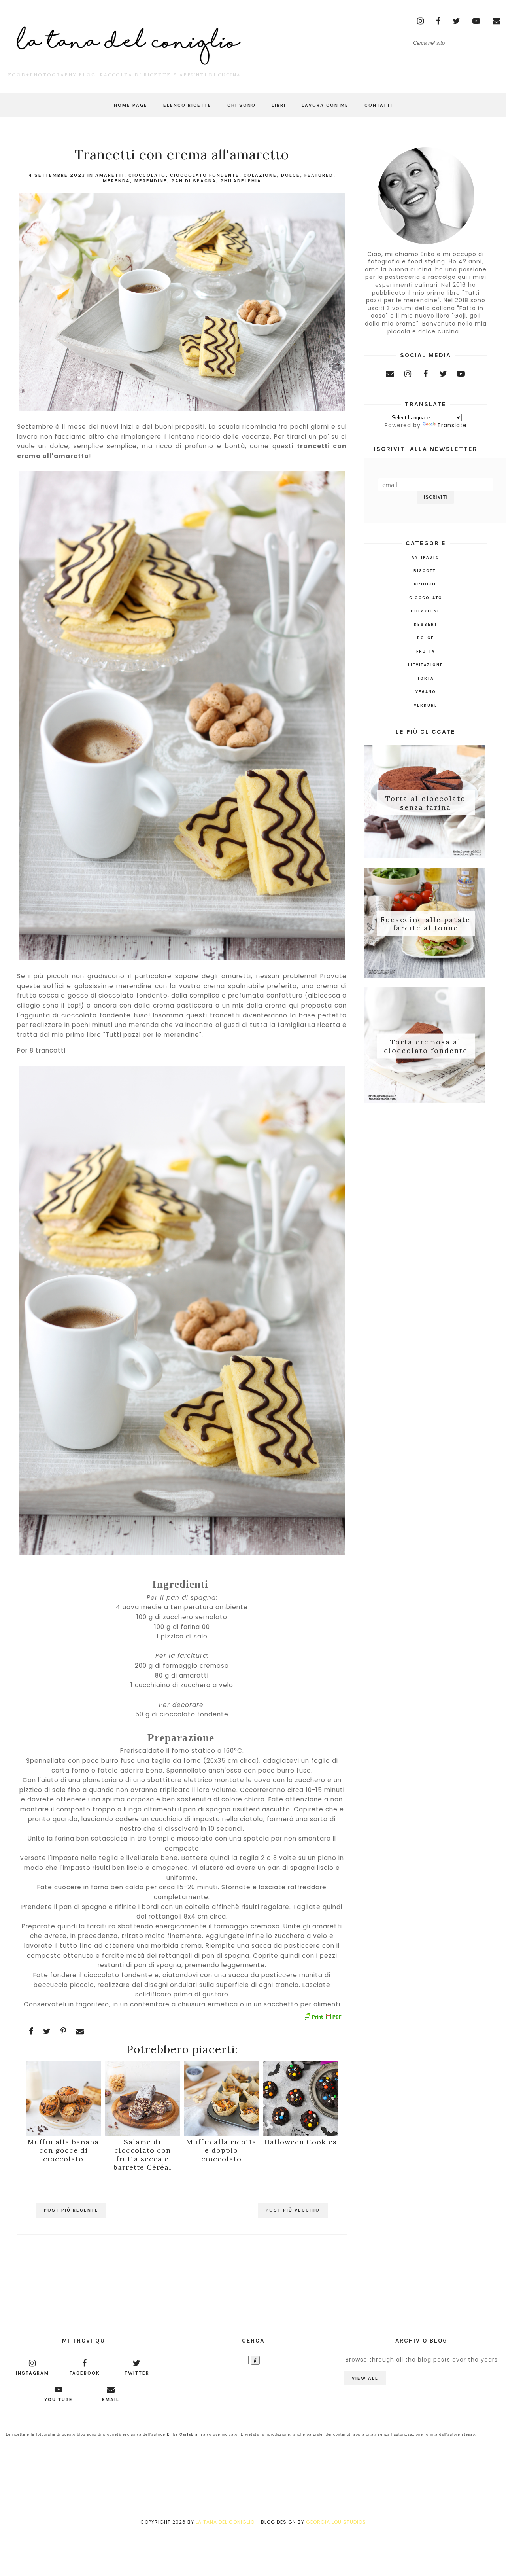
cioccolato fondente (205, 175)
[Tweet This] (47, 2031)
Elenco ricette (187, 105)
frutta (426, 652)
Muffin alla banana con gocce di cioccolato (63, 2150)
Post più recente (71, 2210)
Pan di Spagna (194, 181)
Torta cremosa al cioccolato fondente (426, 1046)
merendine (151, 181)
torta (426, 678)
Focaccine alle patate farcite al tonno (426, 923)
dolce (291, 175)
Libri (279, 105)
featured (319, 175)
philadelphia (241, 181)
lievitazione (426, 665)
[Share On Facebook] (31, 2031)
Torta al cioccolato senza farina (426, 803)
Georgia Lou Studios (336, 2522)
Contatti (379, 105)
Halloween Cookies (300, 2142)
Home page (131, 105)
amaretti (110, 175)
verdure (426, 705)
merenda (116, 181)
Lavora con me (325, 105)
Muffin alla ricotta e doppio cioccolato (221, 2150)
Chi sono (242, 105)
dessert (426, 625)
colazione (260, 175)
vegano (426, 692)
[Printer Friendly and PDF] (322, 2018)
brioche (426, 584)
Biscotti (426, 571)
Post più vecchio (293, 2210)
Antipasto (426, 557)
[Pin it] (63, 2031)
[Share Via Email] (80, 2031)
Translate (452, 425)
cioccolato (147, 175)
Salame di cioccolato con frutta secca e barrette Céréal (143, 2155)
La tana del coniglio (225, 2522)
